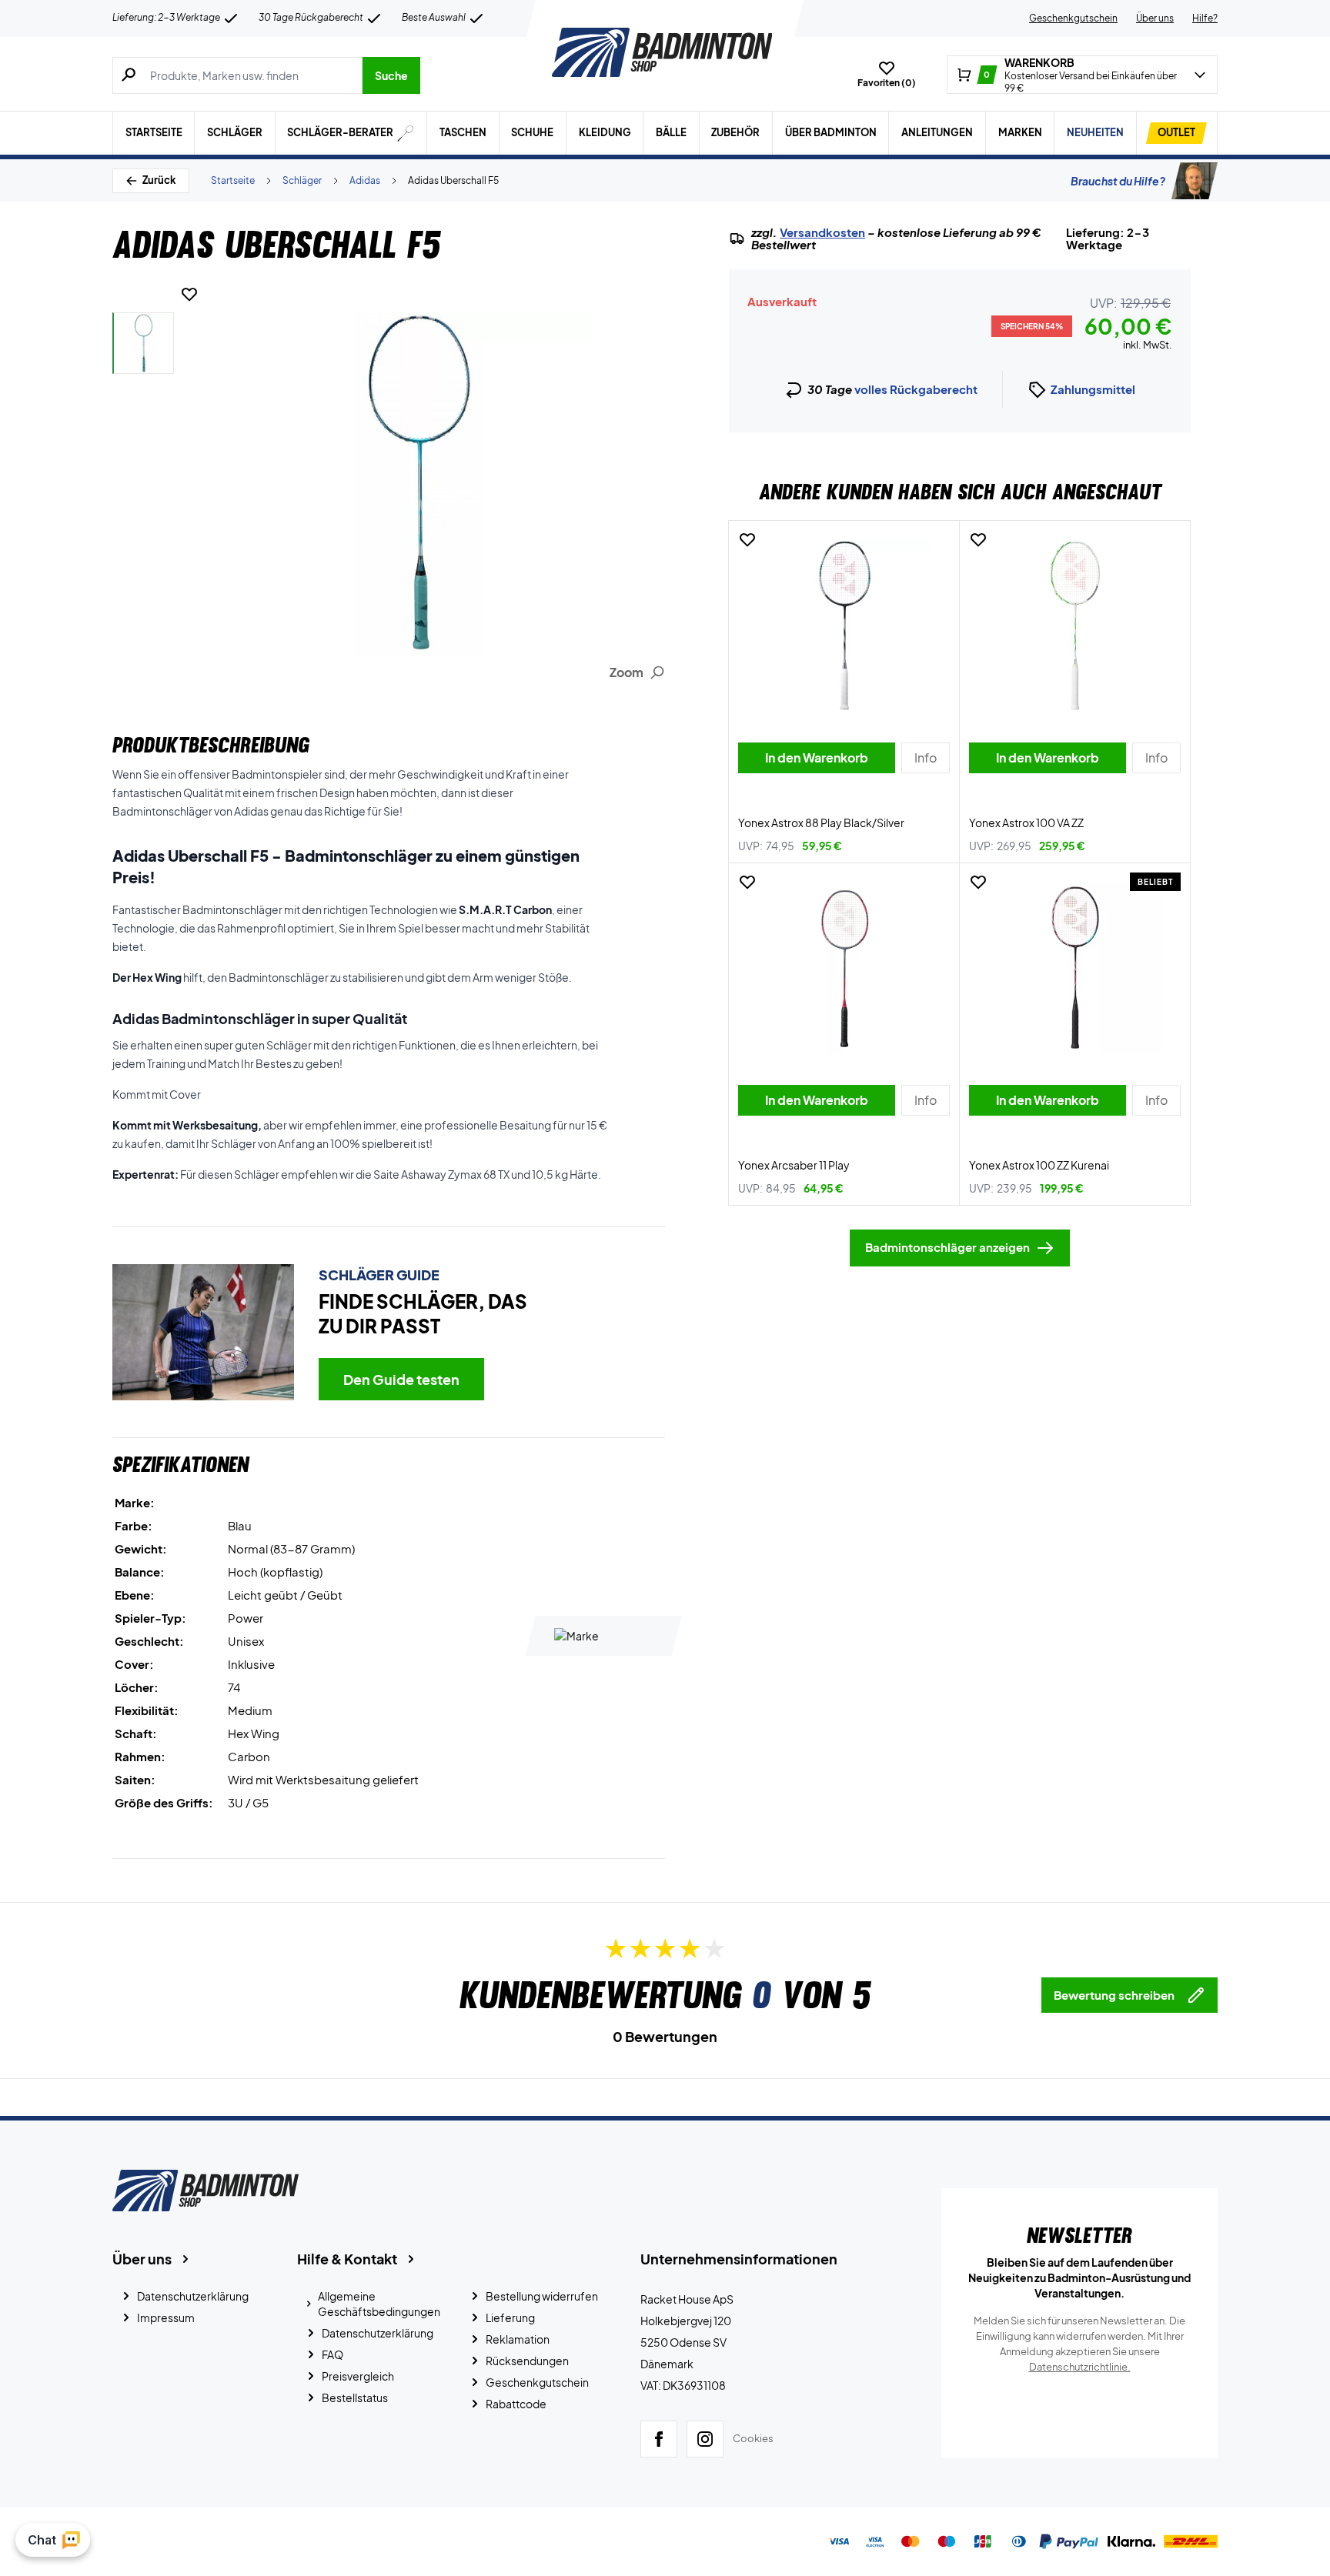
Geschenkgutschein (1073, 18)
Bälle (671, 132)
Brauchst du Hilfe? (1118, 181)
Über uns (1155, 18)
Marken (1020, 132)
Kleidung (605, 132)
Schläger (235, 132)
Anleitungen (937, 132)
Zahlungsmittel (1093, 389)
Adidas (365, 180)
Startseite (154, 132)
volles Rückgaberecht (916, 389)
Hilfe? (1205, 18)
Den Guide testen (401, 1379)
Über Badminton (831, 132)
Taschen (463, 132)
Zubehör (735, 132)
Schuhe (532, 132)
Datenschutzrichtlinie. (1080, 2367)
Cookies (753, 2438)
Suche (391, 75)
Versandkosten (822, 232)
